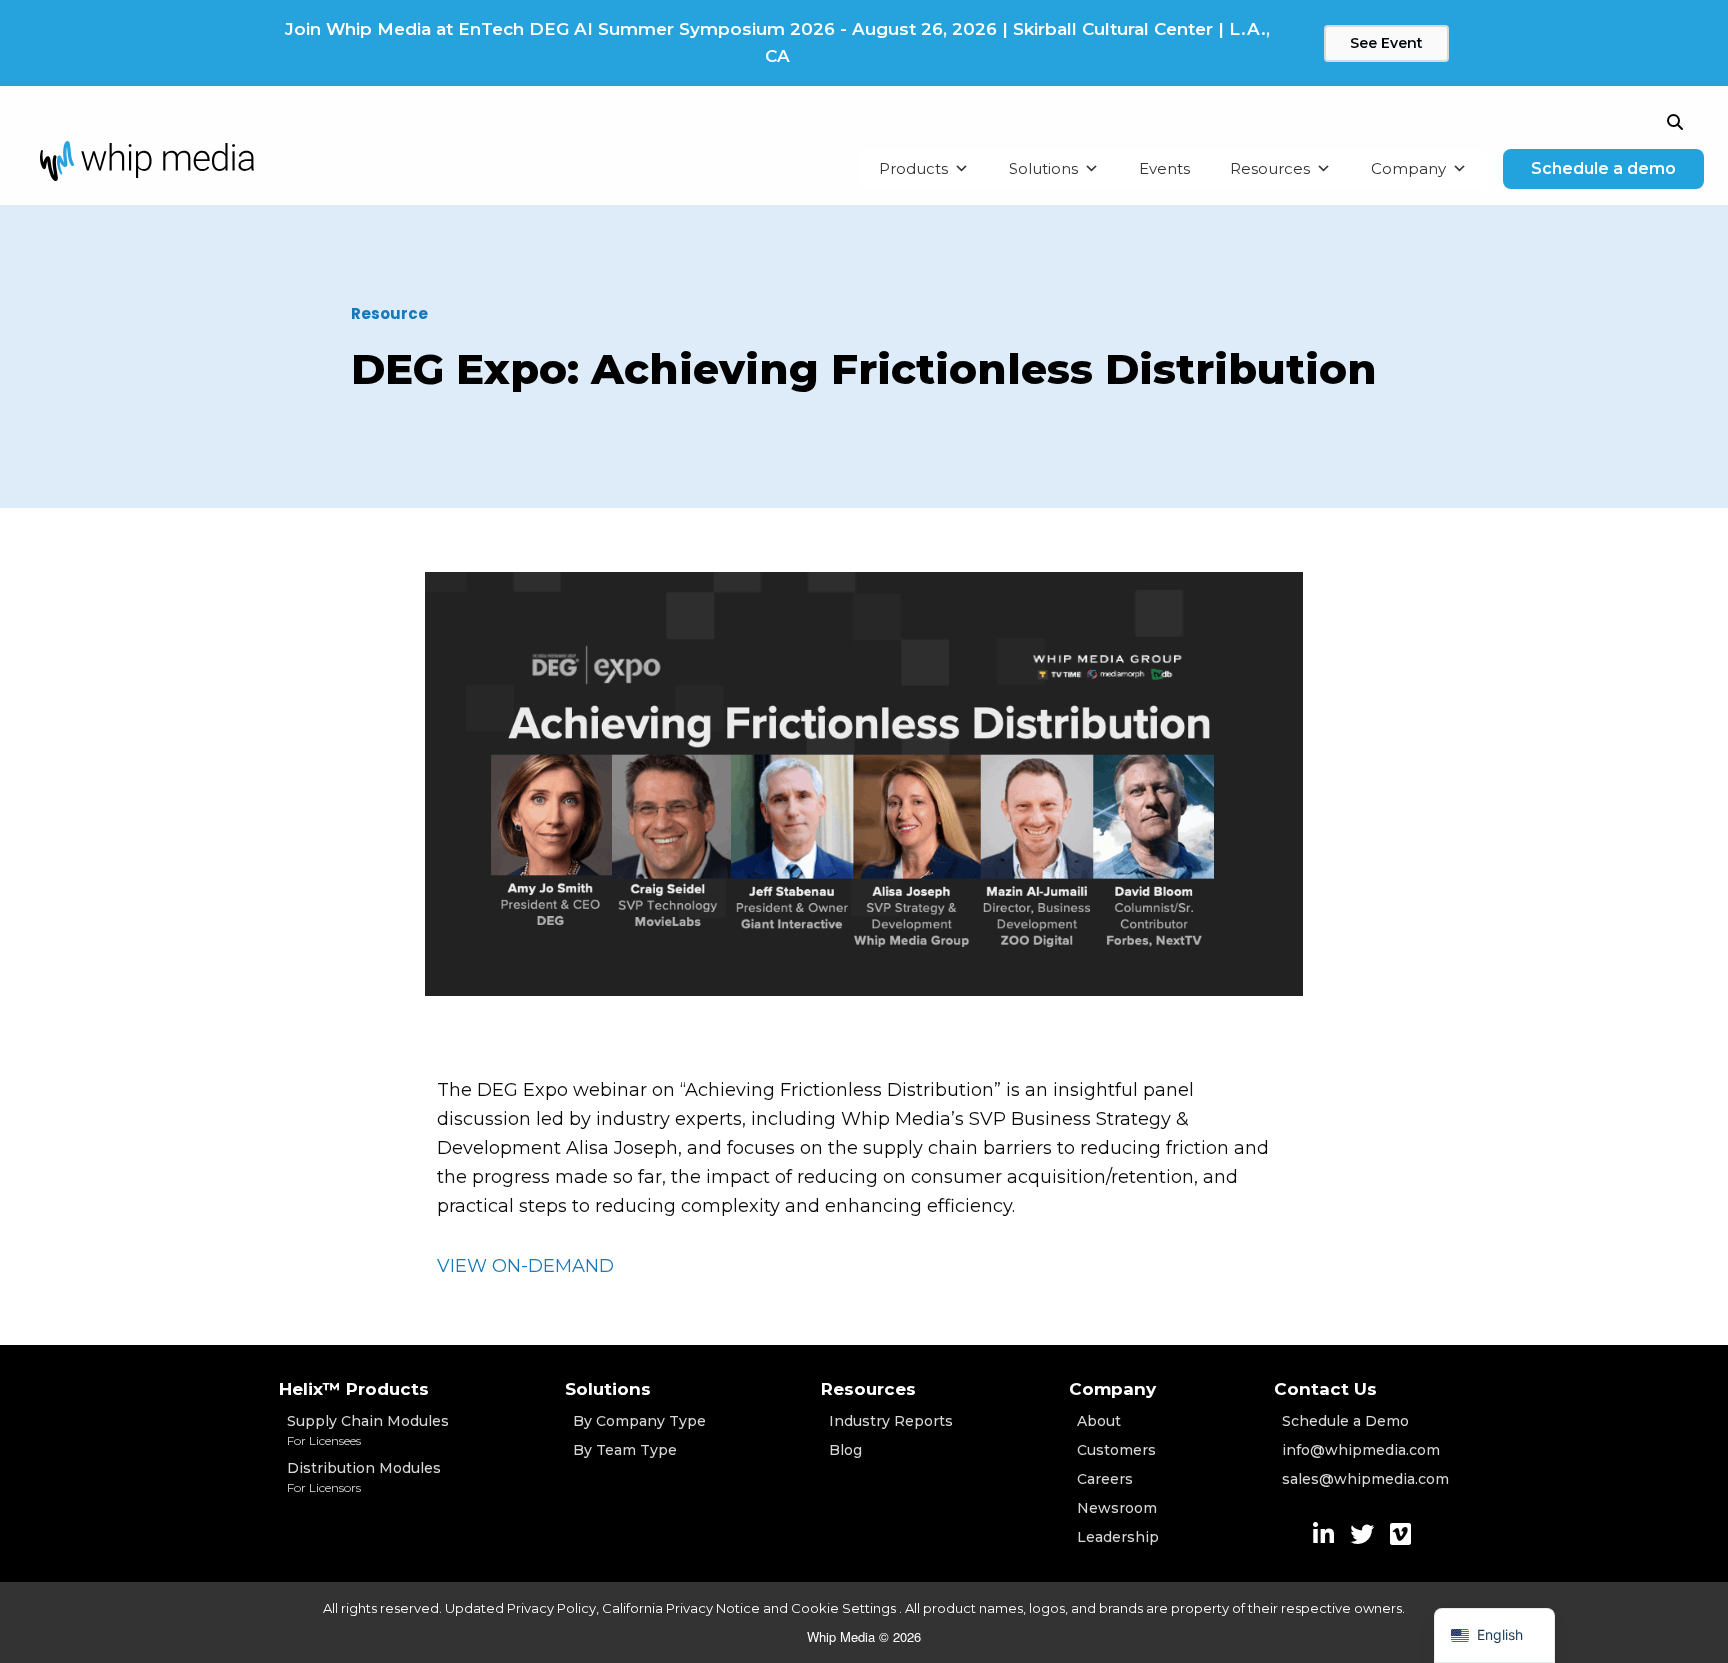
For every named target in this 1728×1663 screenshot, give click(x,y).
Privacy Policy (551, 1608)
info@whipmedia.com (1361, 1450)
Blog (845, 1450)
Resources (1270, 168)
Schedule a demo (1603, 168)
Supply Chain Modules (368, 1430)
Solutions (1043, 168)
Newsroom (1117, 1508)
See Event (1386, 43)
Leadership (1118, 1537)
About (1099, 1421)
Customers (1116, 1450)
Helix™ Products (354, 1389)
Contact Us (1325, 1389)
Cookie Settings (845, 1608)
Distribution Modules (364, 1477)
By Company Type (639, 1421)
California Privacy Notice (681, 1608)
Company (1408, 168)
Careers (1105, 1479)
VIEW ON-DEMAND (525, 1266)
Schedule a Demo (1345, 1421)
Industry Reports (891, 1421)
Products (913, 168)
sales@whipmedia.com (1365, 1479)
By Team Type (625, 1450)
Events (1164, 168)
